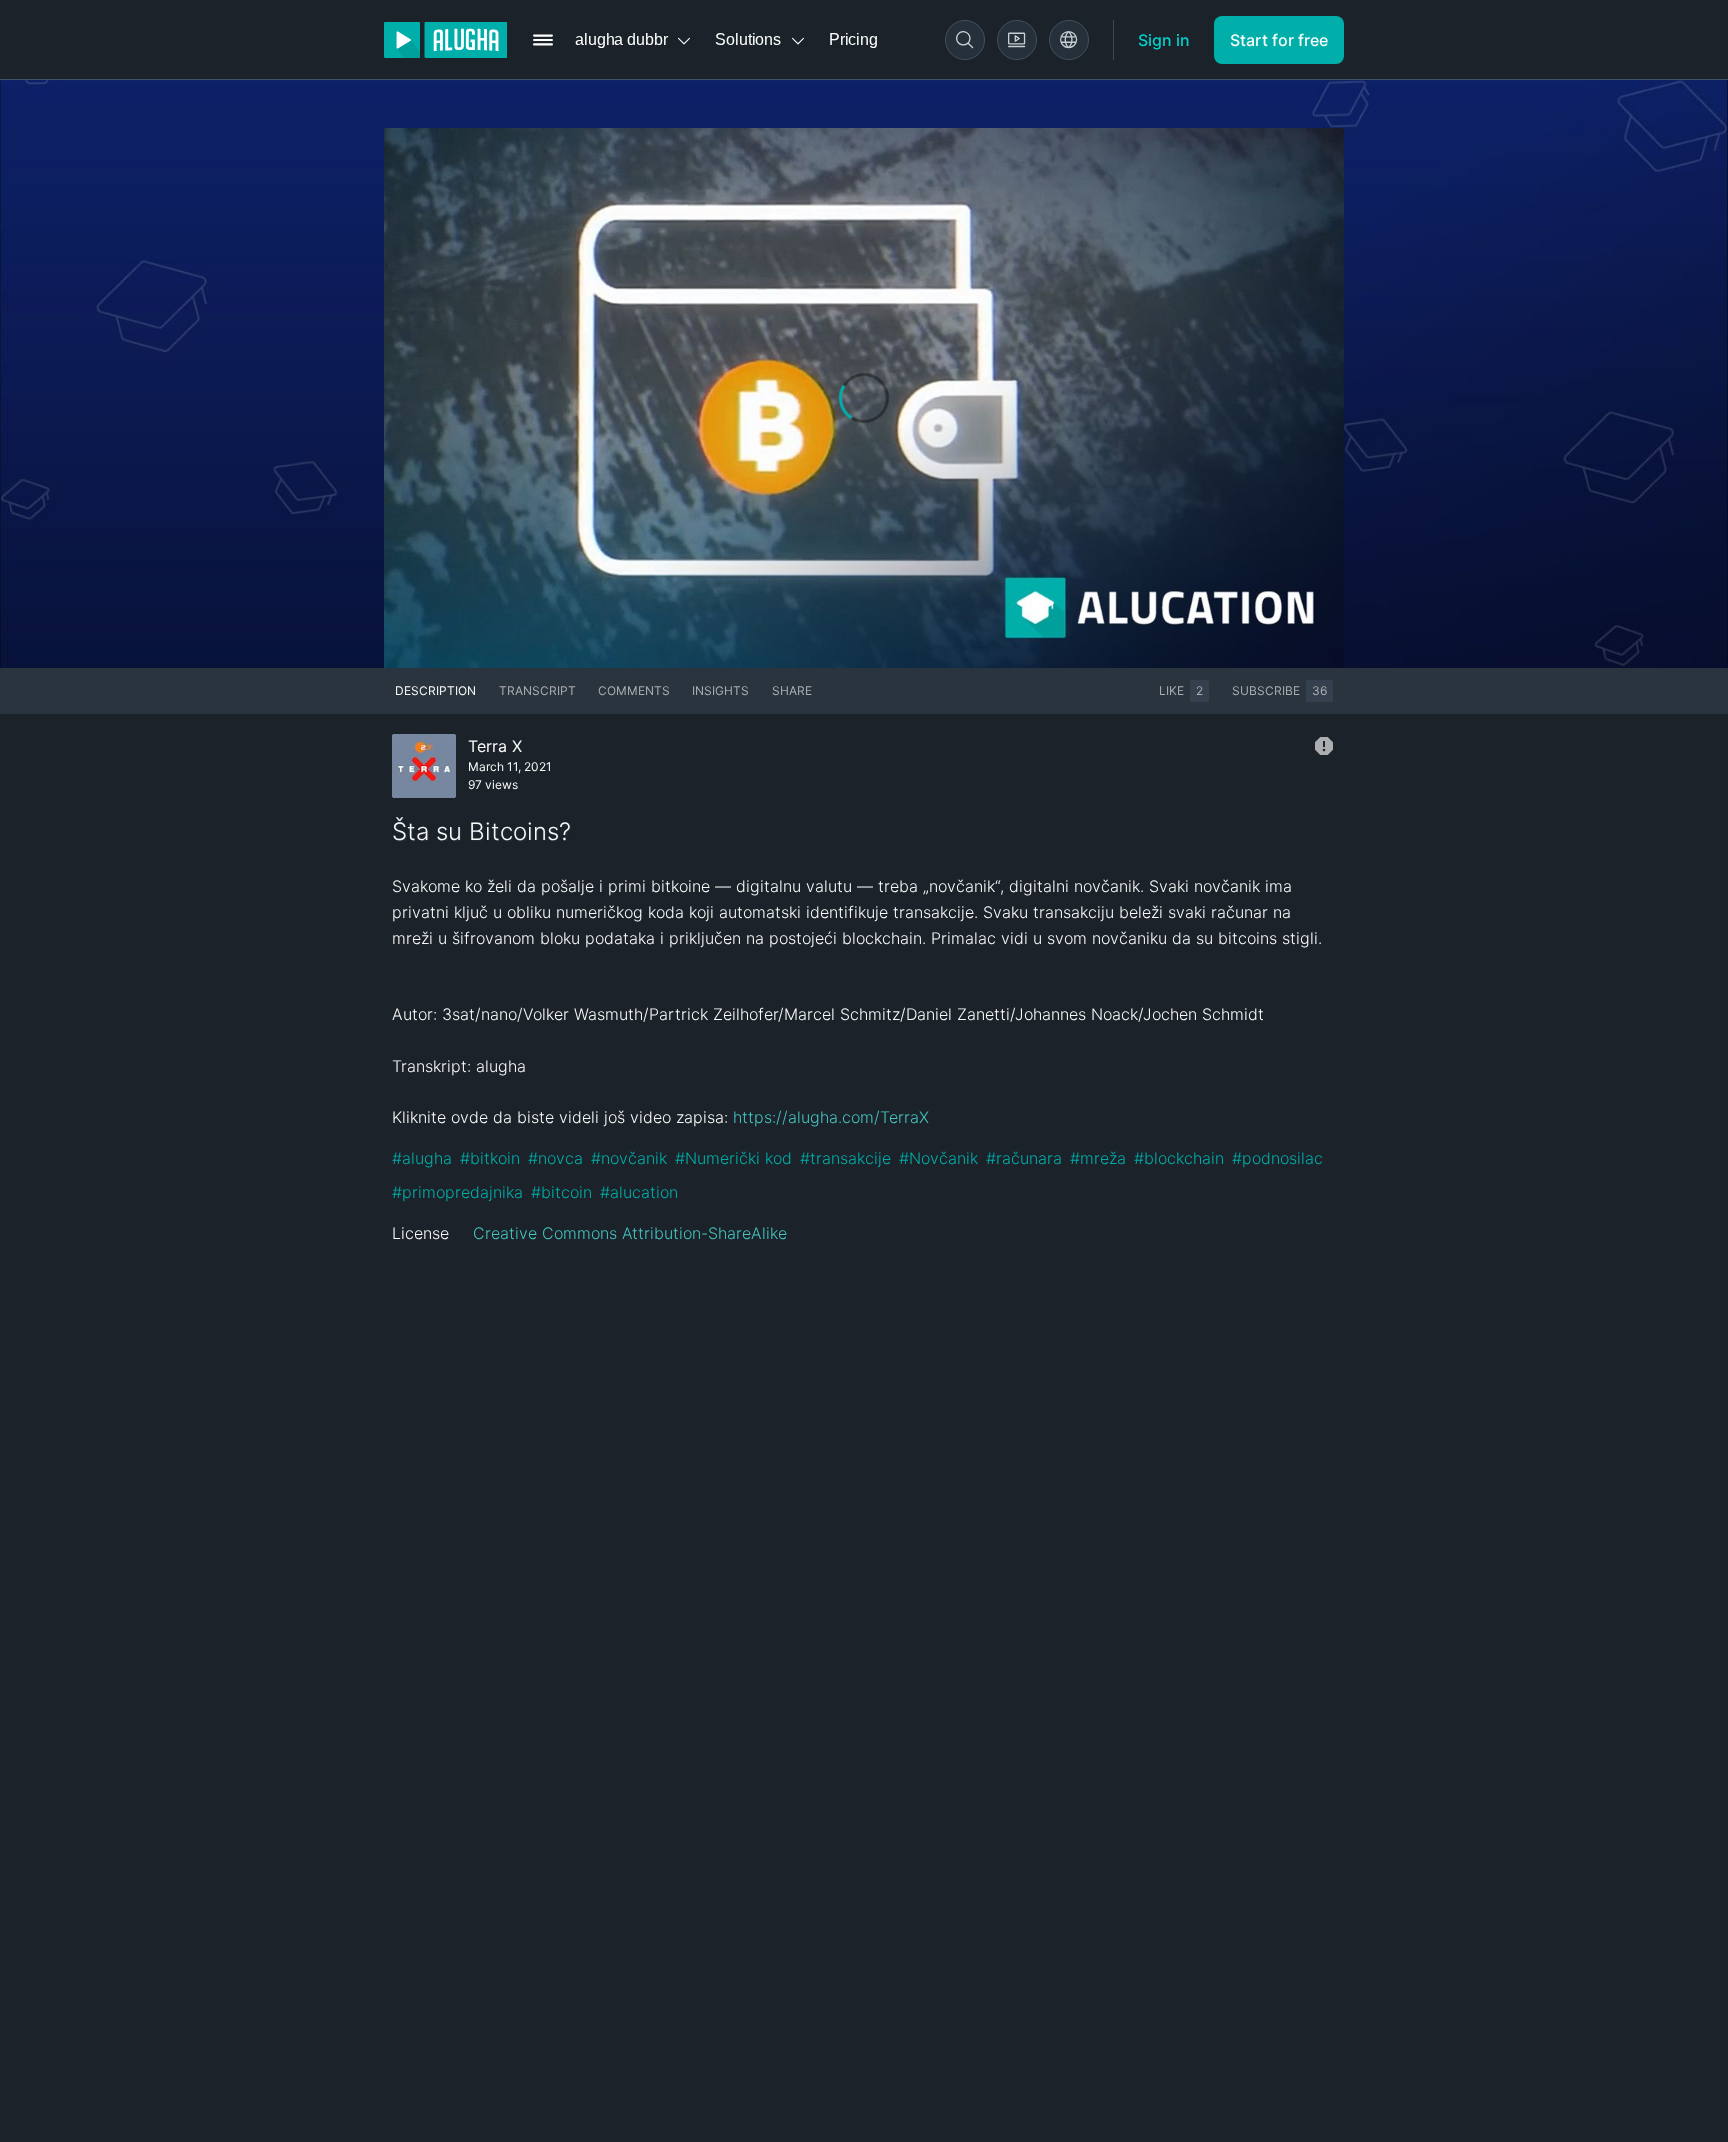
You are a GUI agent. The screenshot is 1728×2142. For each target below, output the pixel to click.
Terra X (495, 746)
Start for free (1279, 40)
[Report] (1324, 746)
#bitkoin (490, 1158)
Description (435, 690)
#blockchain (1179, 1158)
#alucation (639, 1192)
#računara (1024, 1158)
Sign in (1164, 40)
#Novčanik (938, 1158)
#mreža (1098, 1158)
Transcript (537, 690)
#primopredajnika (457, 1192)
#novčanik (629, 1158)
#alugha (422, 1158)
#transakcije (845, 1158)
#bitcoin (561, 1192)
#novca (555, 1158)
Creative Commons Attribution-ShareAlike (630, 1233)
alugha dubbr (621, 39)
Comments (634, 690)
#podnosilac (1277, 1158)
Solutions (748, 39)
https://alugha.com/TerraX (831, 1117)
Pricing (853, 39)
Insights (720, 690)
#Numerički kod (733, 1158)
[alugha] (445, 40)
